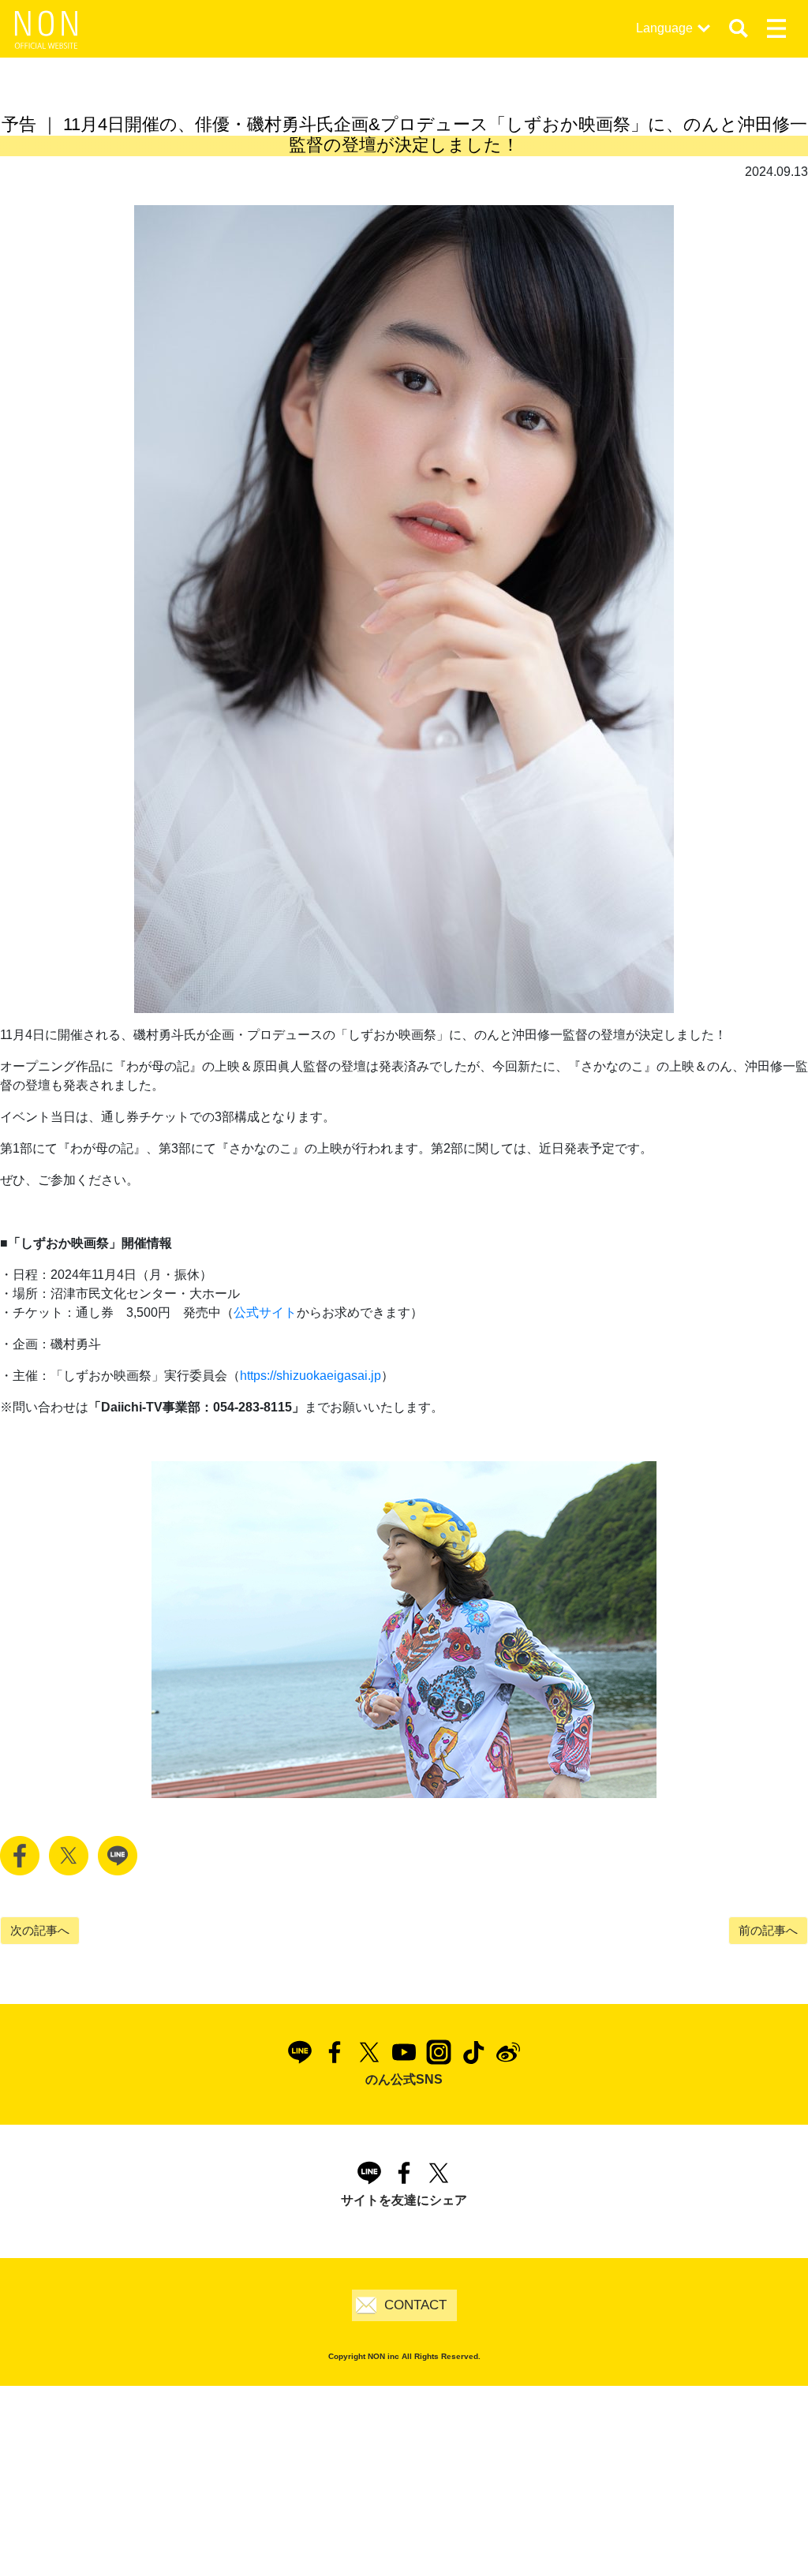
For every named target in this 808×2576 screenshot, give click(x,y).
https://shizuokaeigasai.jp (310, 1376)
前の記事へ (768, 1930)
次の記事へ (40, 1930)
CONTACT (415, 2305)
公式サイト (265, 1312)
